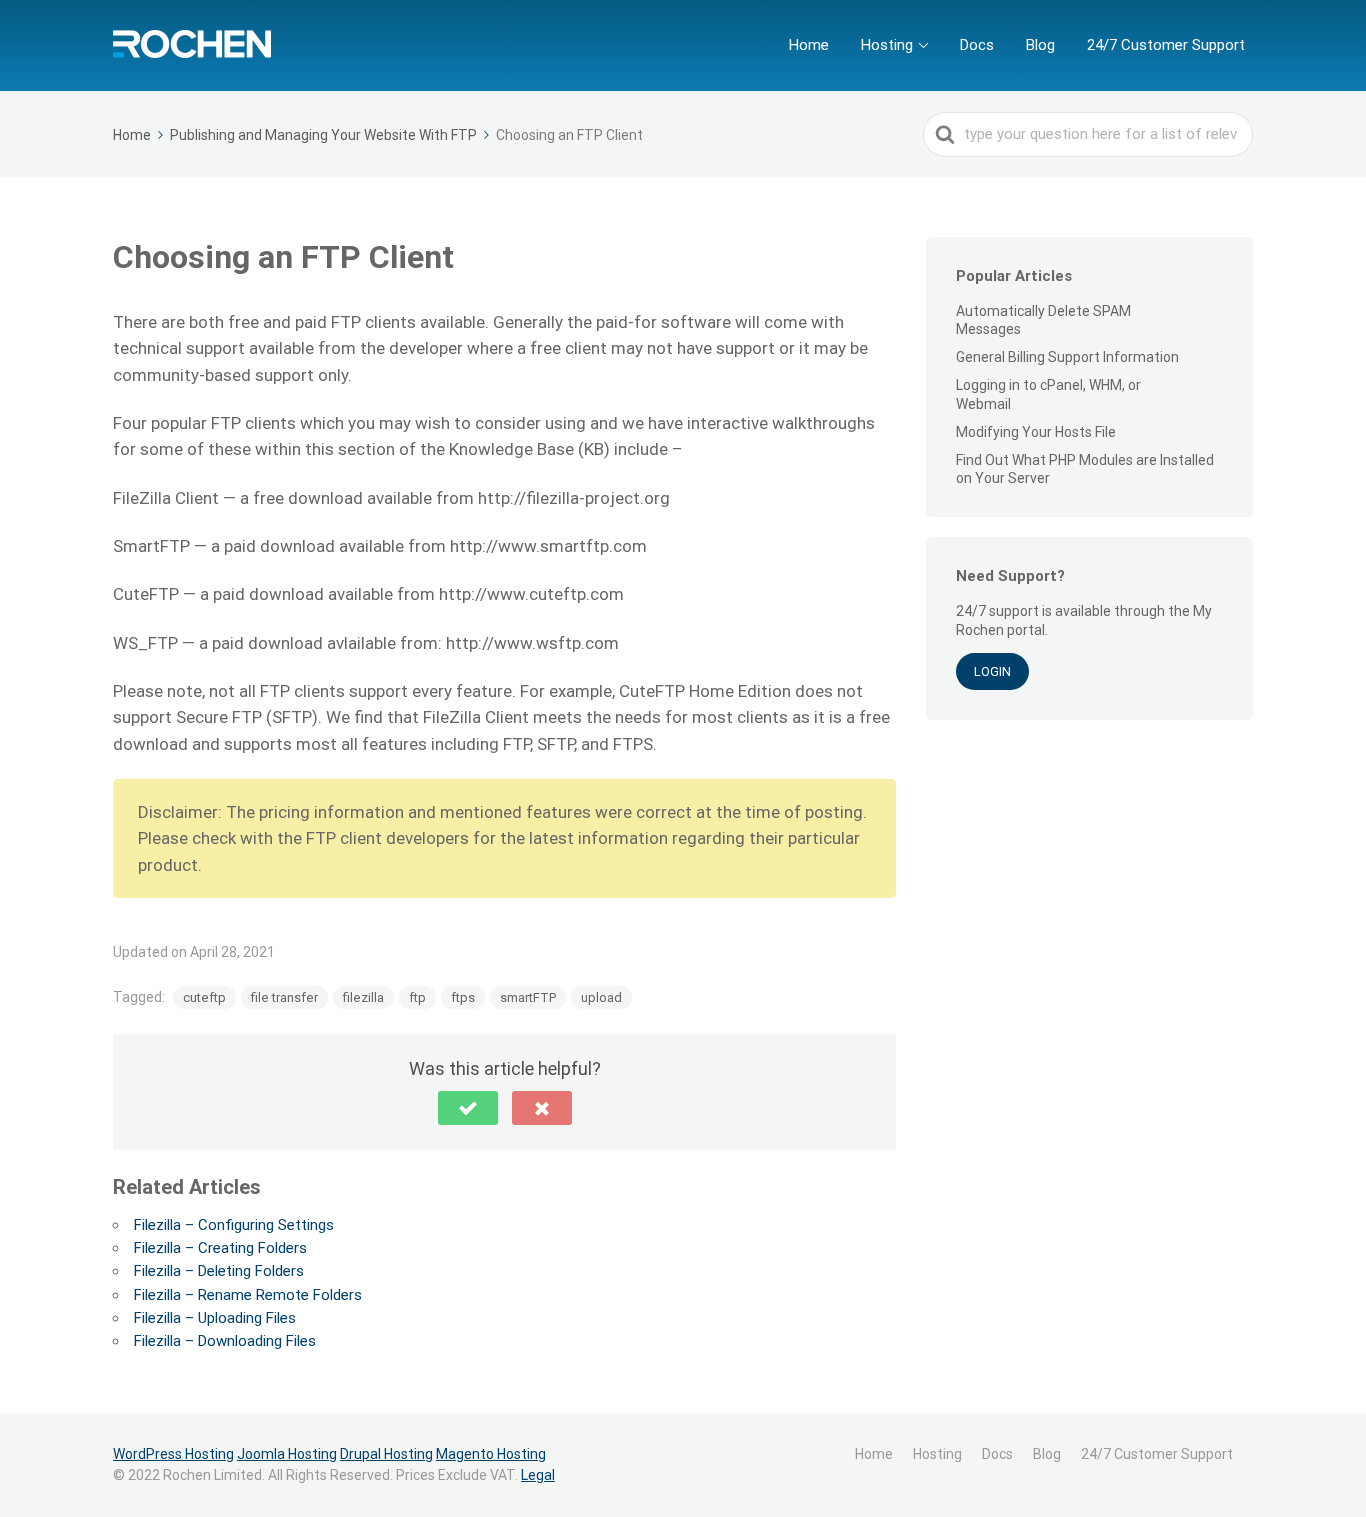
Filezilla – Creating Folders (220, 1248)
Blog (1040, 45)
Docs (977, 45)
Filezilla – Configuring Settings (234, 1225)
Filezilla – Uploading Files (215, 1318)
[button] (468, 1108)
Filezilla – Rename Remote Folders (248, 1295)
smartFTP (528, 997)
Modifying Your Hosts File (1036, 432)
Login (992, 671)
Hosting (887, 45)
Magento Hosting (491, 1454)
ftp (417, 997)
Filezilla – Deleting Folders (219, 1271)
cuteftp (204, 997)
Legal (538, 1475)
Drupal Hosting (386, 1454)
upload (601, 997)
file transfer (284, 997)
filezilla (363, 997)
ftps (463, 997)
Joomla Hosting (287, 1454)
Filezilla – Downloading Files (225, 1341)
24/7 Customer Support (1166, 45)
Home (809, 45)
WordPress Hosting (173, 1454)
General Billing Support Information (1067, 357)
